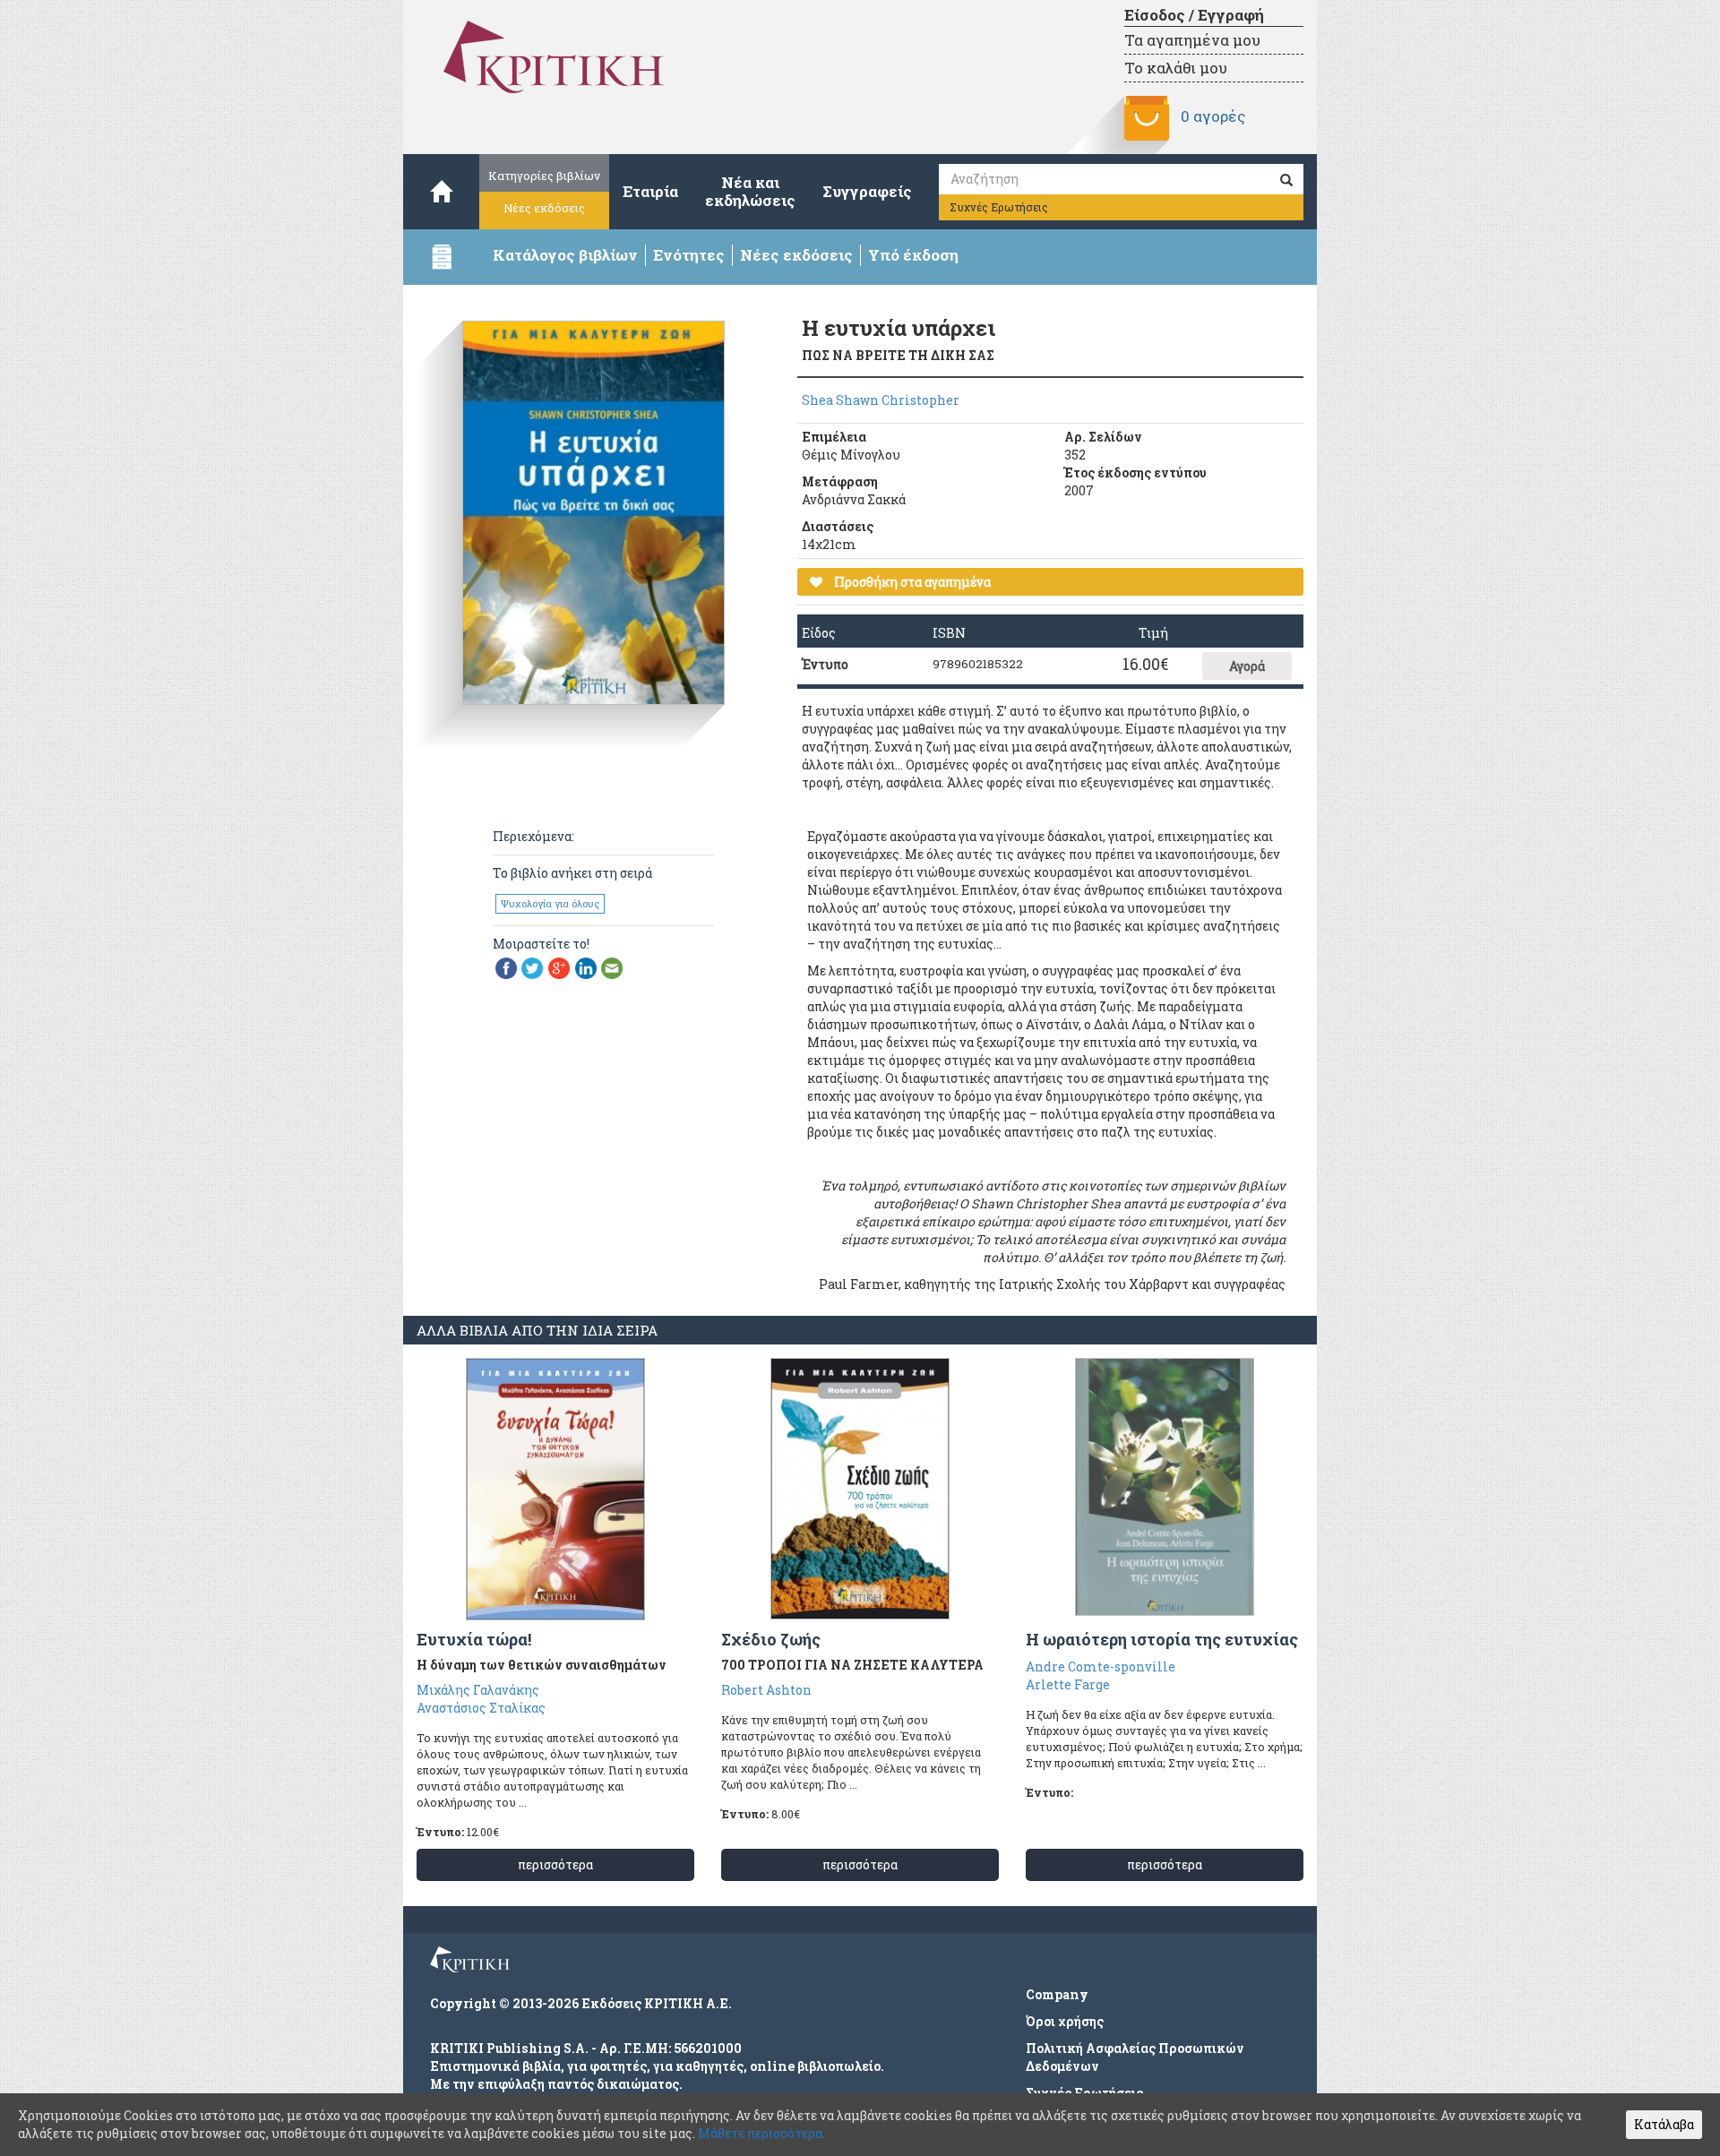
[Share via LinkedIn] (586, 966)
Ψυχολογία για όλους (550, 903)
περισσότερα (555, 1864)
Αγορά (1247, 666)
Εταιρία (650, 191)
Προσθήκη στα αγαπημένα (911, 582)
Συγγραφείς (867, 191)
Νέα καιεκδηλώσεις (750, 191)
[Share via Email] (612, 966)
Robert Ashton (766, 1690)
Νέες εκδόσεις (544, 208)
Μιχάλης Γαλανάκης (478, 1690)
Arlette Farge (1068, 1684)
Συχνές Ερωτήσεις (999, 207)
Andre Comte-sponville (1101, 1666)
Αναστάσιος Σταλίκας (481, 1708)
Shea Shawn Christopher (881, 400)
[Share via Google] (559, 966)
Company (1057, 1994)
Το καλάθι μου (1176, 68)
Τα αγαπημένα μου (1192, 40)
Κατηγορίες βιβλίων (544, 176)
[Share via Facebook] (506, 966)
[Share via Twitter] (532, 966)
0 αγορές (1213, 116)
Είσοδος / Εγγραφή (1194, 15)
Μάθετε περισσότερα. (761, 2133)
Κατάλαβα (1664, 2124)
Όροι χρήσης (1065, 2021)
